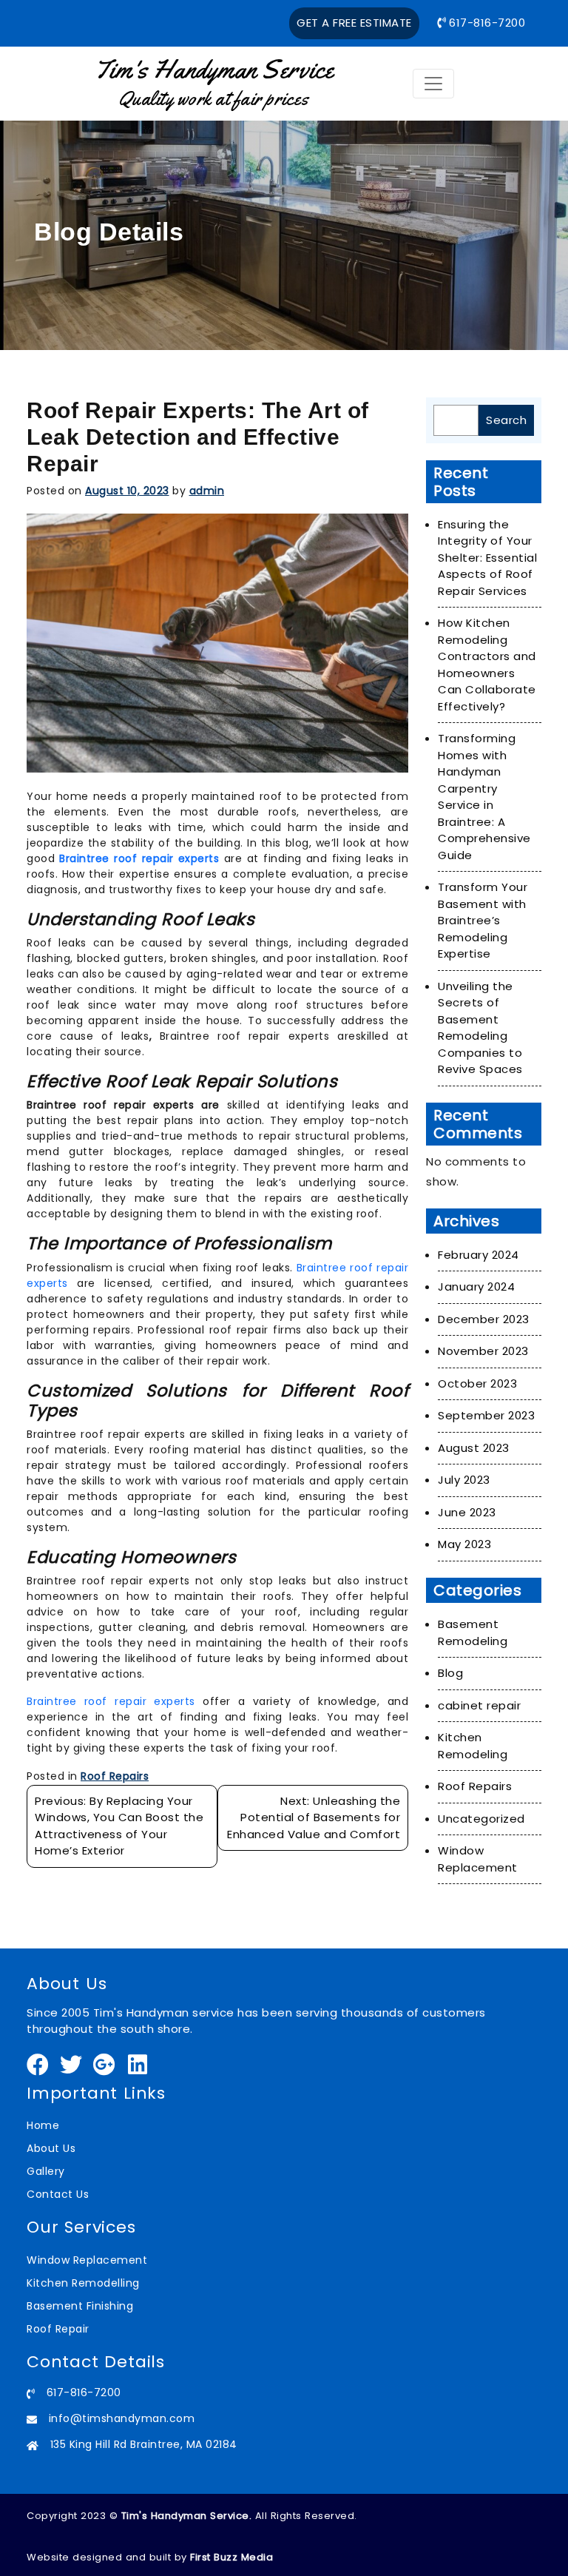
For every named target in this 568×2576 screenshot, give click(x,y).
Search (506, 420)
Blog (450, 1673)
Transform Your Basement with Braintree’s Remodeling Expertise (483, 920)
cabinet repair (479, 1705)
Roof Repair (58, 2329)
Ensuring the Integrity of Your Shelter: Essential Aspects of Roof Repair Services (487, 558)
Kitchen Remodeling (473, 1746)
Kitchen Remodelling (83, 2283)
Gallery (46, 2171)
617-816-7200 (486, 23)
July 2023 (464, 1480)
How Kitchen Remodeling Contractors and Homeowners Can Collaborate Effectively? (487, 665)
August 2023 (474, 1448)
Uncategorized (481, 1819)
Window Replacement (478, 1859)
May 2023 (464, 1544)
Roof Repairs (115, 1776)
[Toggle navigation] (433, 84)
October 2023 (477, 1383)
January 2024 (476, 1287)
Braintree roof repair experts (111, 1701)
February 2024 (479, 1255)
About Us (51, 2148)
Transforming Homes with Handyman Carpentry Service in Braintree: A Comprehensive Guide (484, 797)
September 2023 (486, 1415)
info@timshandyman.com (122, 2418)
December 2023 (484, 1319)
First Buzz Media (231, 2557)
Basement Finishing (80, 2306)
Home (43, 2125)
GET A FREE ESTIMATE (354, 23)
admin (207, 491)
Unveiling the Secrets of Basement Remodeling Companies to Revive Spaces (480, 1028)
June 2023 (467, 1512)
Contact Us (58, 2194)
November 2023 (483, 1351)
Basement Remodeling (473, 1632)
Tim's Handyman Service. (187, 2516)
